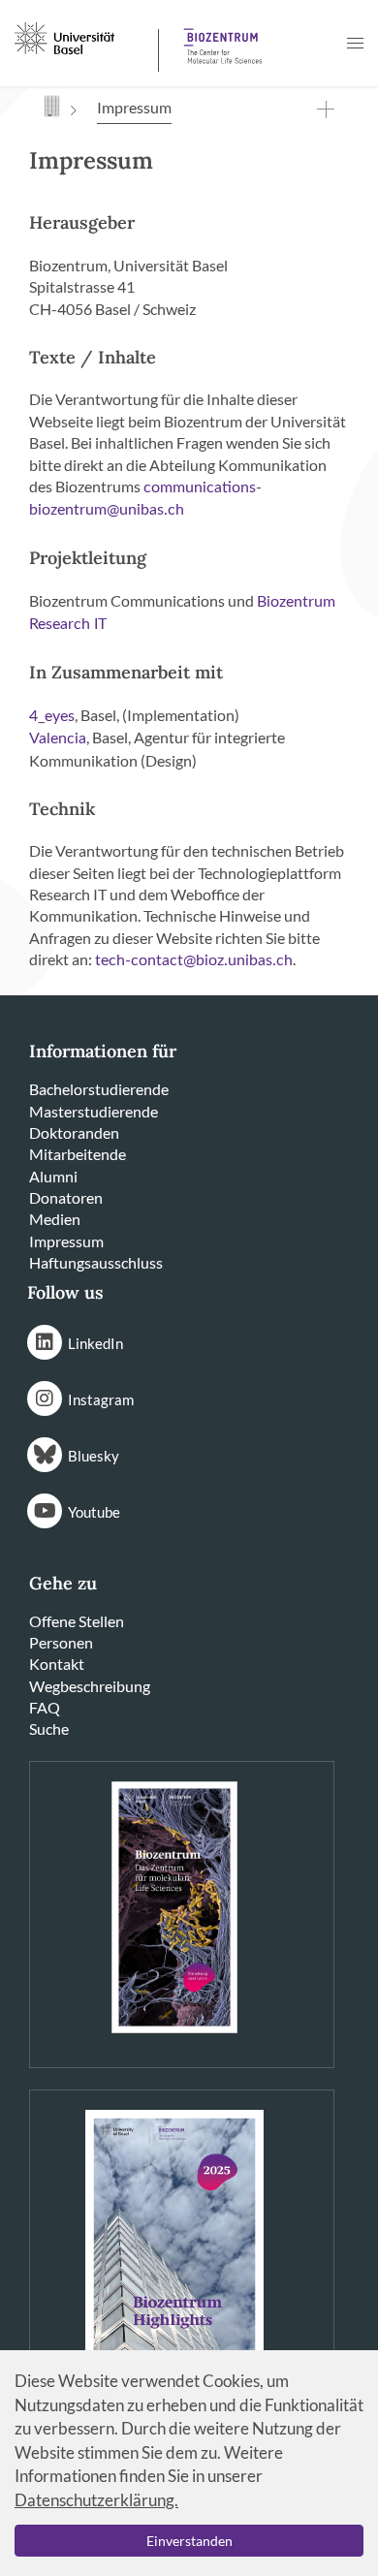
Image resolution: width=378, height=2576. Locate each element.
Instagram (101, 1399)
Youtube (94, 1512)
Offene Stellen (77, 1621)
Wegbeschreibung (90, 1686)
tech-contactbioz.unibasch (194, 960)
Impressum (66, 1241)
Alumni (53, 1176)
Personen (61, 1642)
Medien (55, 1219)
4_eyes (52, 716)
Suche (49, 1728)
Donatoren (66, 1197)
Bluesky (94, 1456)
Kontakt (57, 1664)
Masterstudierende (94, 1111)
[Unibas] (84, 37)
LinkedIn (95, 1343)
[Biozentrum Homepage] (219, 39)
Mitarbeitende (78, 1154)
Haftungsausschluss (96, 1262)
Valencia (58, 738)
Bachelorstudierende (99, 1089)
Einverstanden (189, 2541)
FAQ (45, 1707)
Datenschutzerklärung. (96, 2500)
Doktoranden (74, 1132)
